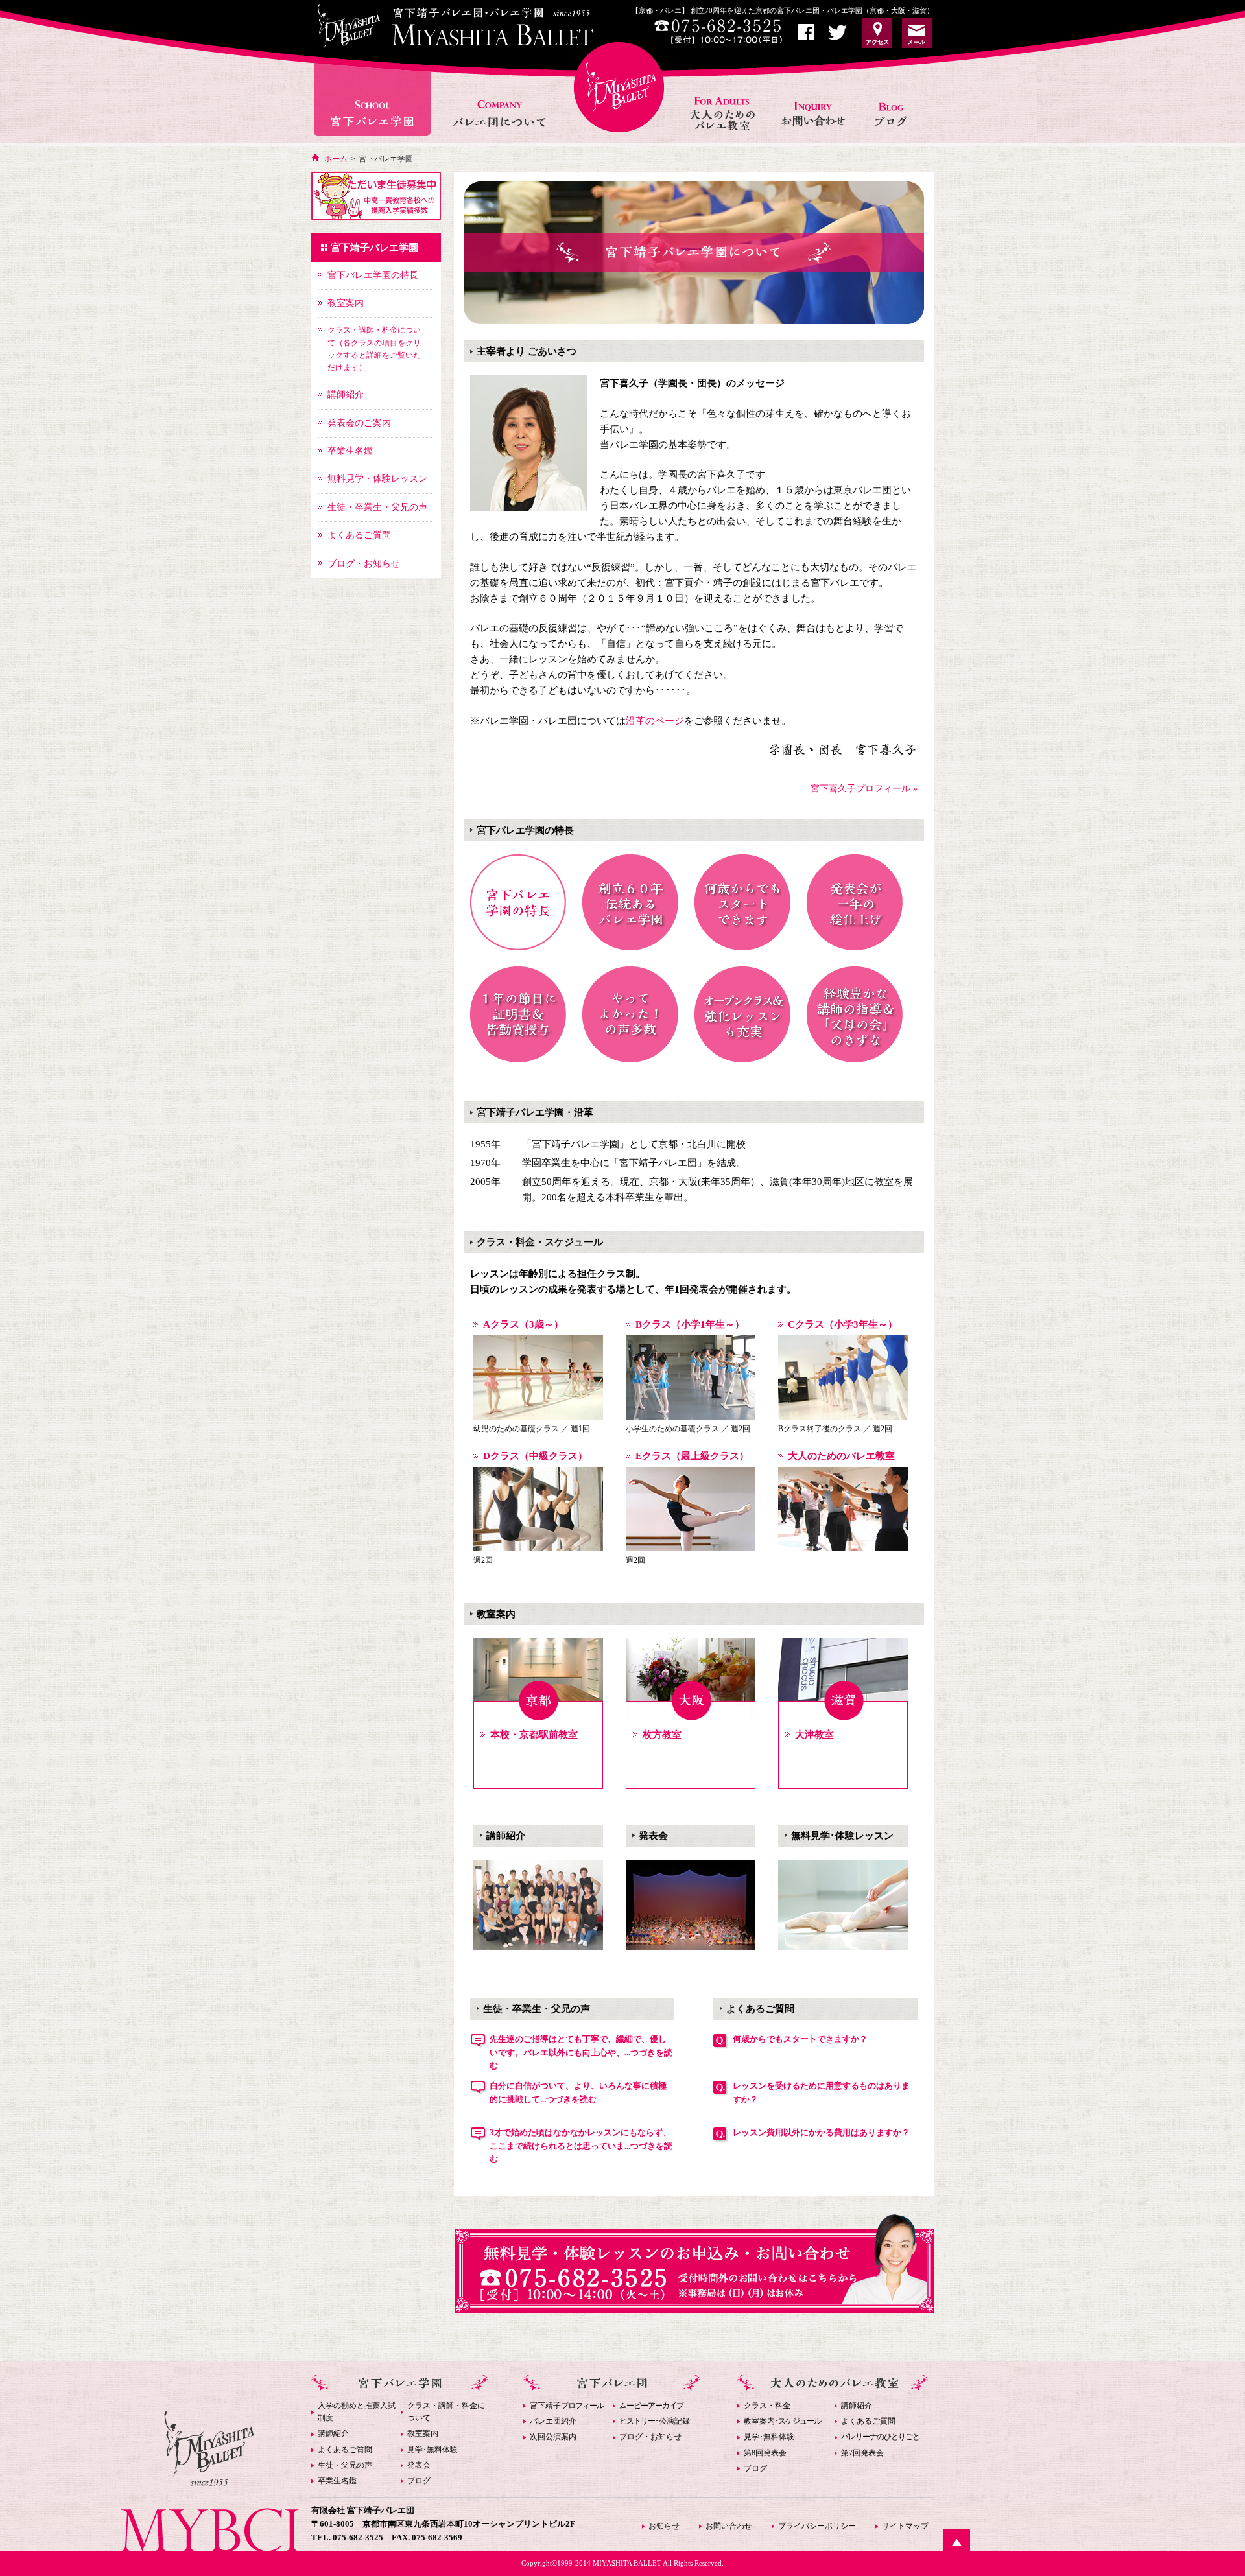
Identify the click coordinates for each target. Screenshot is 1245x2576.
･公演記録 (655, 2421)
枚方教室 (662, 1735)
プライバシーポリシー (817, 2526)
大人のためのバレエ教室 (724, 100)
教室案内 (423, 2433)
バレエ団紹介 (553, 2421)
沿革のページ (655, 721)
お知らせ (896, 100)
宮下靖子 (567, 2406)
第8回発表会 (765, 2453)
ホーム (336, 159)
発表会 (419, 2465)
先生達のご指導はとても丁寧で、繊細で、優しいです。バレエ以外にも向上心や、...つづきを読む (581, 2053)
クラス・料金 (767, 2406)
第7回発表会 (862, 2453)
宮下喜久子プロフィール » (864, 789)
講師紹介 (333, 2433)
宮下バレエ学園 (374, 100)
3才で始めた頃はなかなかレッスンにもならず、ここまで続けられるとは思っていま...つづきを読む (581, 2146)
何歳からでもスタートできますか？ (800, 2039)
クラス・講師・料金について (446, 2412)
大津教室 (814, 1735)
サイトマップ (905, 2526)
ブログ (419, 2481)
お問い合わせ (814, 100)
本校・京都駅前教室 (534, 1735)
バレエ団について (499, 100)
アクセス (877, 33)
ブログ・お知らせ (650, 2437)
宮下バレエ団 (612, 2384)
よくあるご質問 (345, 2450)
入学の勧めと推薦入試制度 (357, 2412)
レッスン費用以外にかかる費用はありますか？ (821, 2132)
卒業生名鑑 (337, 2481)
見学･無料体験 (433, 2450)
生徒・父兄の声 (345, 2465)
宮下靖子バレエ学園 (374, 248)
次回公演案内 (553, 2437)
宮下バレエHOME (619, 87)
